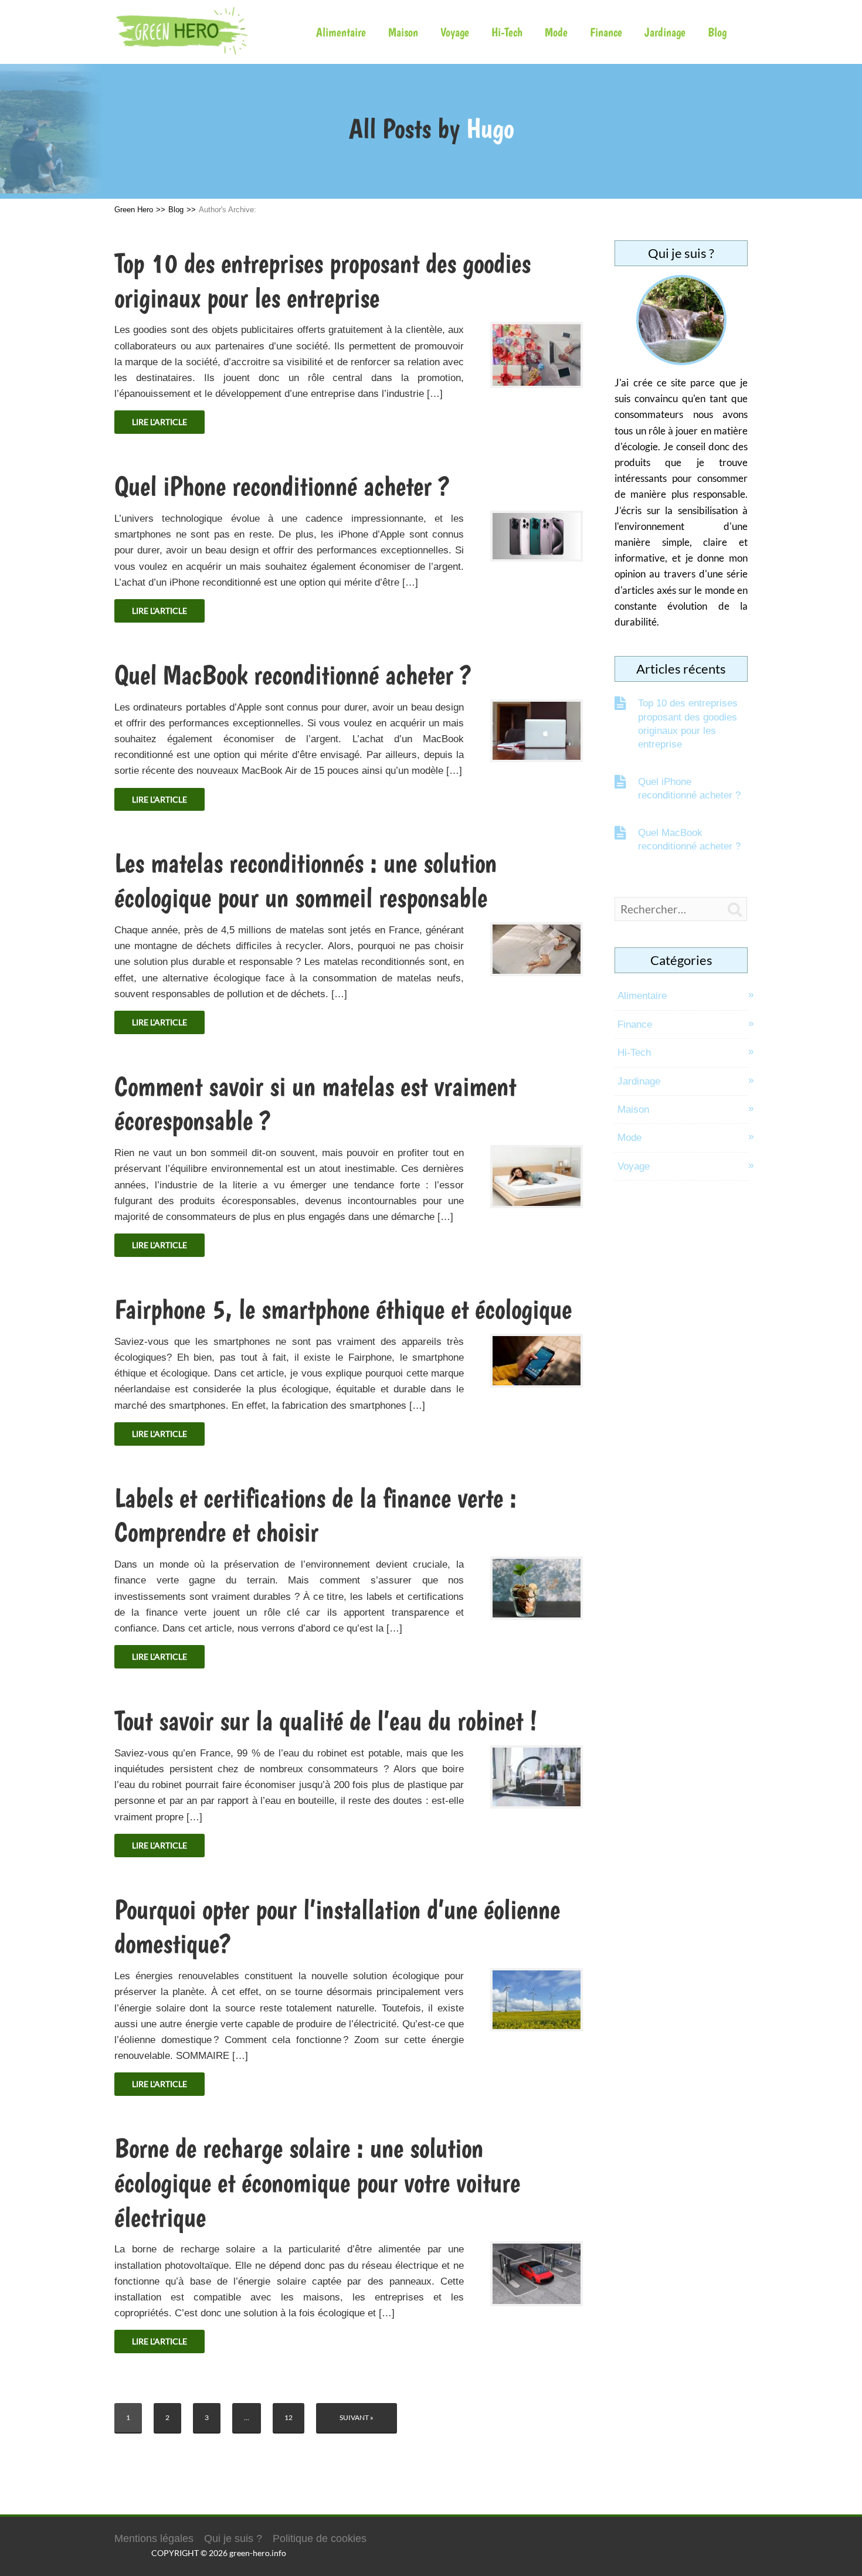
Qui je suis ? (233, 2538)
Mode (556, 32)
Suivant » (357, 2417)
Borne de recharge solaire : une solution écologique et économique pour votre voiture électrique (317, 2183)
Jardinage (665, 32)
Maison (403, 32)
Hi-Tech (507, 32)
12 (289, 2417)
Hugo (490, 128)
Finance (606, 32)
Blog (717, 32)
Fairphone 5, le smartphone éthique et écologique (343, 1309)
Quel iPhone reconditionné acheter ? (282, 486)
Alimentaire (341, 32)
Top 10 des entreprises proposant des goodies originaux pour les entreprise (688, 724)
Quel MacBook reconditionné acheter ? (293, 675)
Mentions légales (154, 2538)
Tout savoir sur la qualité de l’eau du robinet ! (326, 1721)
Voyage (455, 32)
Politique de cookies (320, 2538)
